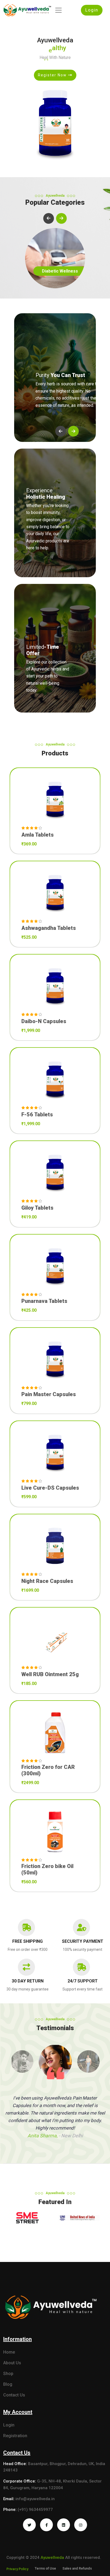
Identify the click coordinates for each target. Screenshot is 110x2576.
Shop (8, 2374)
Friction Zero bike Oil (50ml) (47, 1869)
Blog (8, 2384)
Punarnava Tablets (44, 1301)
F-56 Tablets (37, 1114)
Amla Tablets (38, 835)
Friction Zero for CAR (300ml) (48, 1770)
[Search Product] (55, 822)
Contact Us (14, 2395)
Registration (15, 2436)
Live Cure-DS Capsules (50, 1488)
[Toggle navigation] (58, 10)
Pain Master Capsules (49, 1394)
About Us (12, 2363)
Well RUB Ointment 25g (50, 1674)
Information (17, 2339)
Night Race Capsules (47, 1581)
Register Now (53, 75)
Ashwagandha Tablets (49, 928)
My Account (18, 2412)
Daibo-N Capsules (44, 1021)
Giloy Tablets (37, 1208)
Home (9, 2352)
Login (92, 10)
